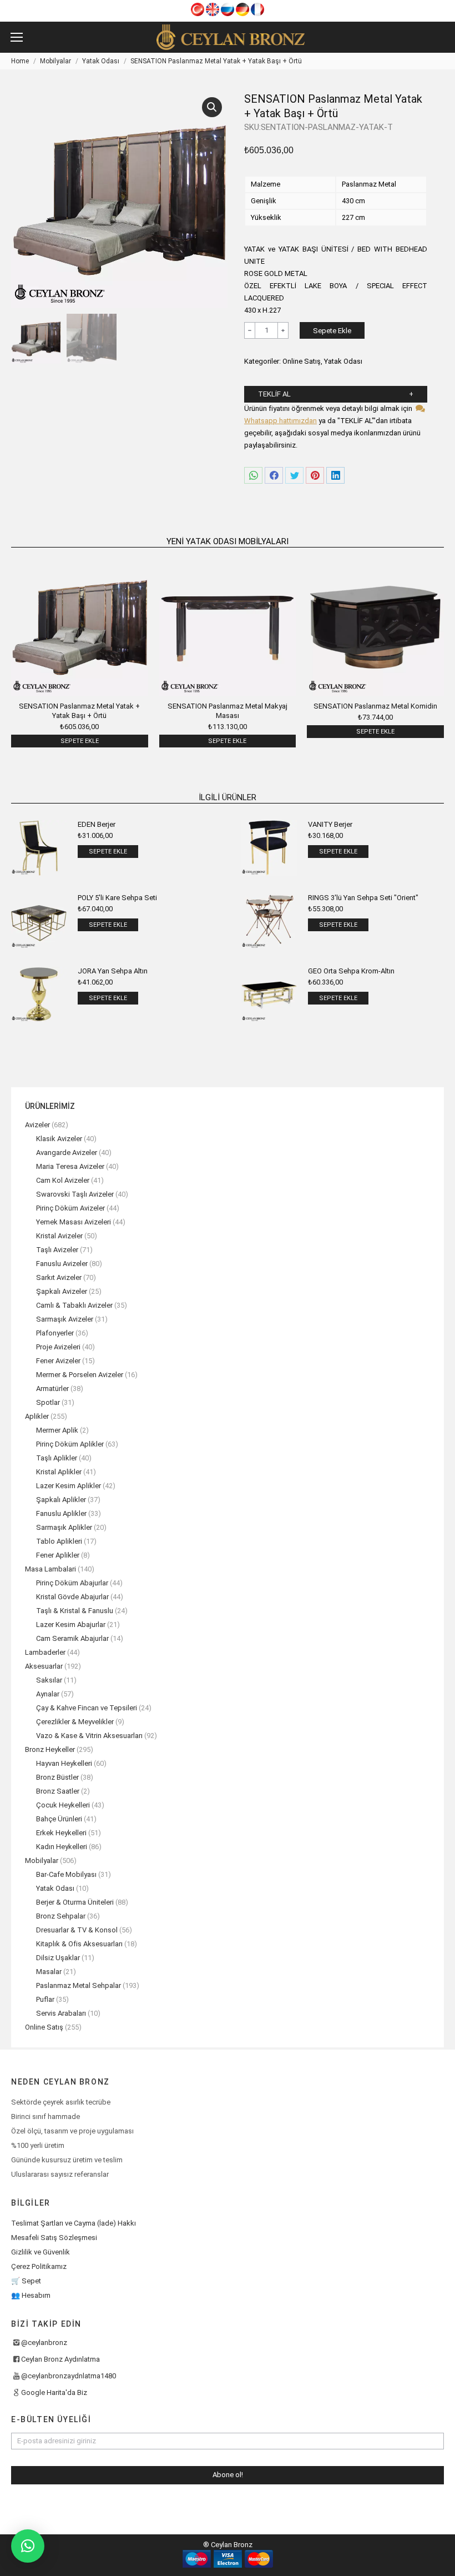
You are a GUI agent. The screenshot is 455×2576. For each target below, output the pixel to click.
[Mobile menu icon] (17, 37)
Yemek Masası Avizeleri (74, 1222)
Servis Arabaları (61, 2013)
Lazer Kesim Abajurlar (71, 1625)
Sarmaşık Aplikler (64, 1527)
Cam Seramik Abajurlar (72, 1638)
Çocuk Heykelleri (63, 1805)
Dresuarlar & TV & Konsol (77, 1930)
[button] (28, 2546)
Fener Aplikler (58, 1555)
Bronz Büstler (57, 1777)
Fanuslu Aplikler (61, 1513)
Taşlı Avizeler (57, 1250)
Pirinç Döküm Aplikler (70, 1444)
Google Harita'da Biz (54, 2392)
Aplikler (37, 1416)
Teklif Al (274, 394)
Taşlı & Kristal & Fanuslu (75, 1611)
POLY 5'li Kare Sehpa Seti (117, 898)
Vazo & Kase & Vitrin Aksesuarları (89, 1736)
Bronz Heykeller (50, 1749)
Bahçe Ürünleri (59, 1819)
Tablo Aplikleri (59, 1541)
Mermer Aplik (57, 1430)
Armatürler (52, 1389)
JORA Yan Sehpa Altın (113, 971)
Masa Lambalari (50, 1569)
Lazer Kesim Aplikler (69, 1486)
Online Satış (302, 361)
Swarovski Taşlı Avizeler (75, 1194)
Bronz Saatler (58, 1791)
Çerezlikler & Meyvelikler (75, 1722)
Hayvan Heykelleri (64, 1763)
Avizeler (37, 1125)
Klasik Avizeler (59, 1139)
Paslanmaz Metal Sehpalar (79, 1985)
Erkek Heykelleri (61, 1833)
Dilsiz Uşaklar (58, 1958)
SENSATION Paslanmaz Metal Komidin (375, 706)
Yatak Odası (343, 361)
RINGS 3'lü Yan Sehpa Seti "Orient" (363, 898)
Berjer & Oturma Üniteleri (75, 1902)
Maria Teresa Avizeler (70, 1166)
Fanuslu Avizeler (62, 1264)
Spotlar (48, 1402)
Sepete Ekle (332, 331)
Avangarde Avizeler (67, 1153)
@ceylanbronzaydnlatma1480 (69, 2376)
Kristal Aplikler (59, 1472)
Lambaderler (45, 1652)
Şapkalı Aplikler (61, 1500)
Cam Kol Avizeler (63, 1180)
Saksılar (49, 1680)
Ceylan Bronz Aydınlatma (60, 2359)
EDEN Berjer (97, 824)
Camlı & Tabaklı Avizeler (74, 1305)
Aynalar (48, 1694)
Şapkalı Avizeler (62, 1291)
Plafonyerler (55, 1333)
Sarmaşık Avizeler (65, 1319)
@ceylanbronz (44, 2342)
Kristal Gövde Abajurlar (72, 1597)
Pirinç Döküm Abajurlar (72, 1583)
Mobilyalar (42, 1861)
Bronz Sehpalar (61, 1916)
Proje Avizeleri (58, 1347)
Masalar (49, 1972)
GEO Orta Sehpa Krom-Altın (351, 971)
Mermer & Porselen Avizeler (80, 1375)
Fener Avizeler (58, 1361)
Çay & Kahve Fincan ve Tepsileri (87, 1708)
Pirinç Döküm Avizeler (70, 1208)
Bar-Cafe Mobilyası (66, 1874)
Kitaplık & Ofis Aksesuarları (79, 1944)
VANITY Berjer (330, 824)
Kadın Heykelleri (62, 1847)
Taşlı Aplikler (57, 1458)
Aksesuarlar (44, 1666)
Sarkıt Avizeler (59, 1277)
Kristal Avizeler (59, 1236)
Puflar (45, 1999)
